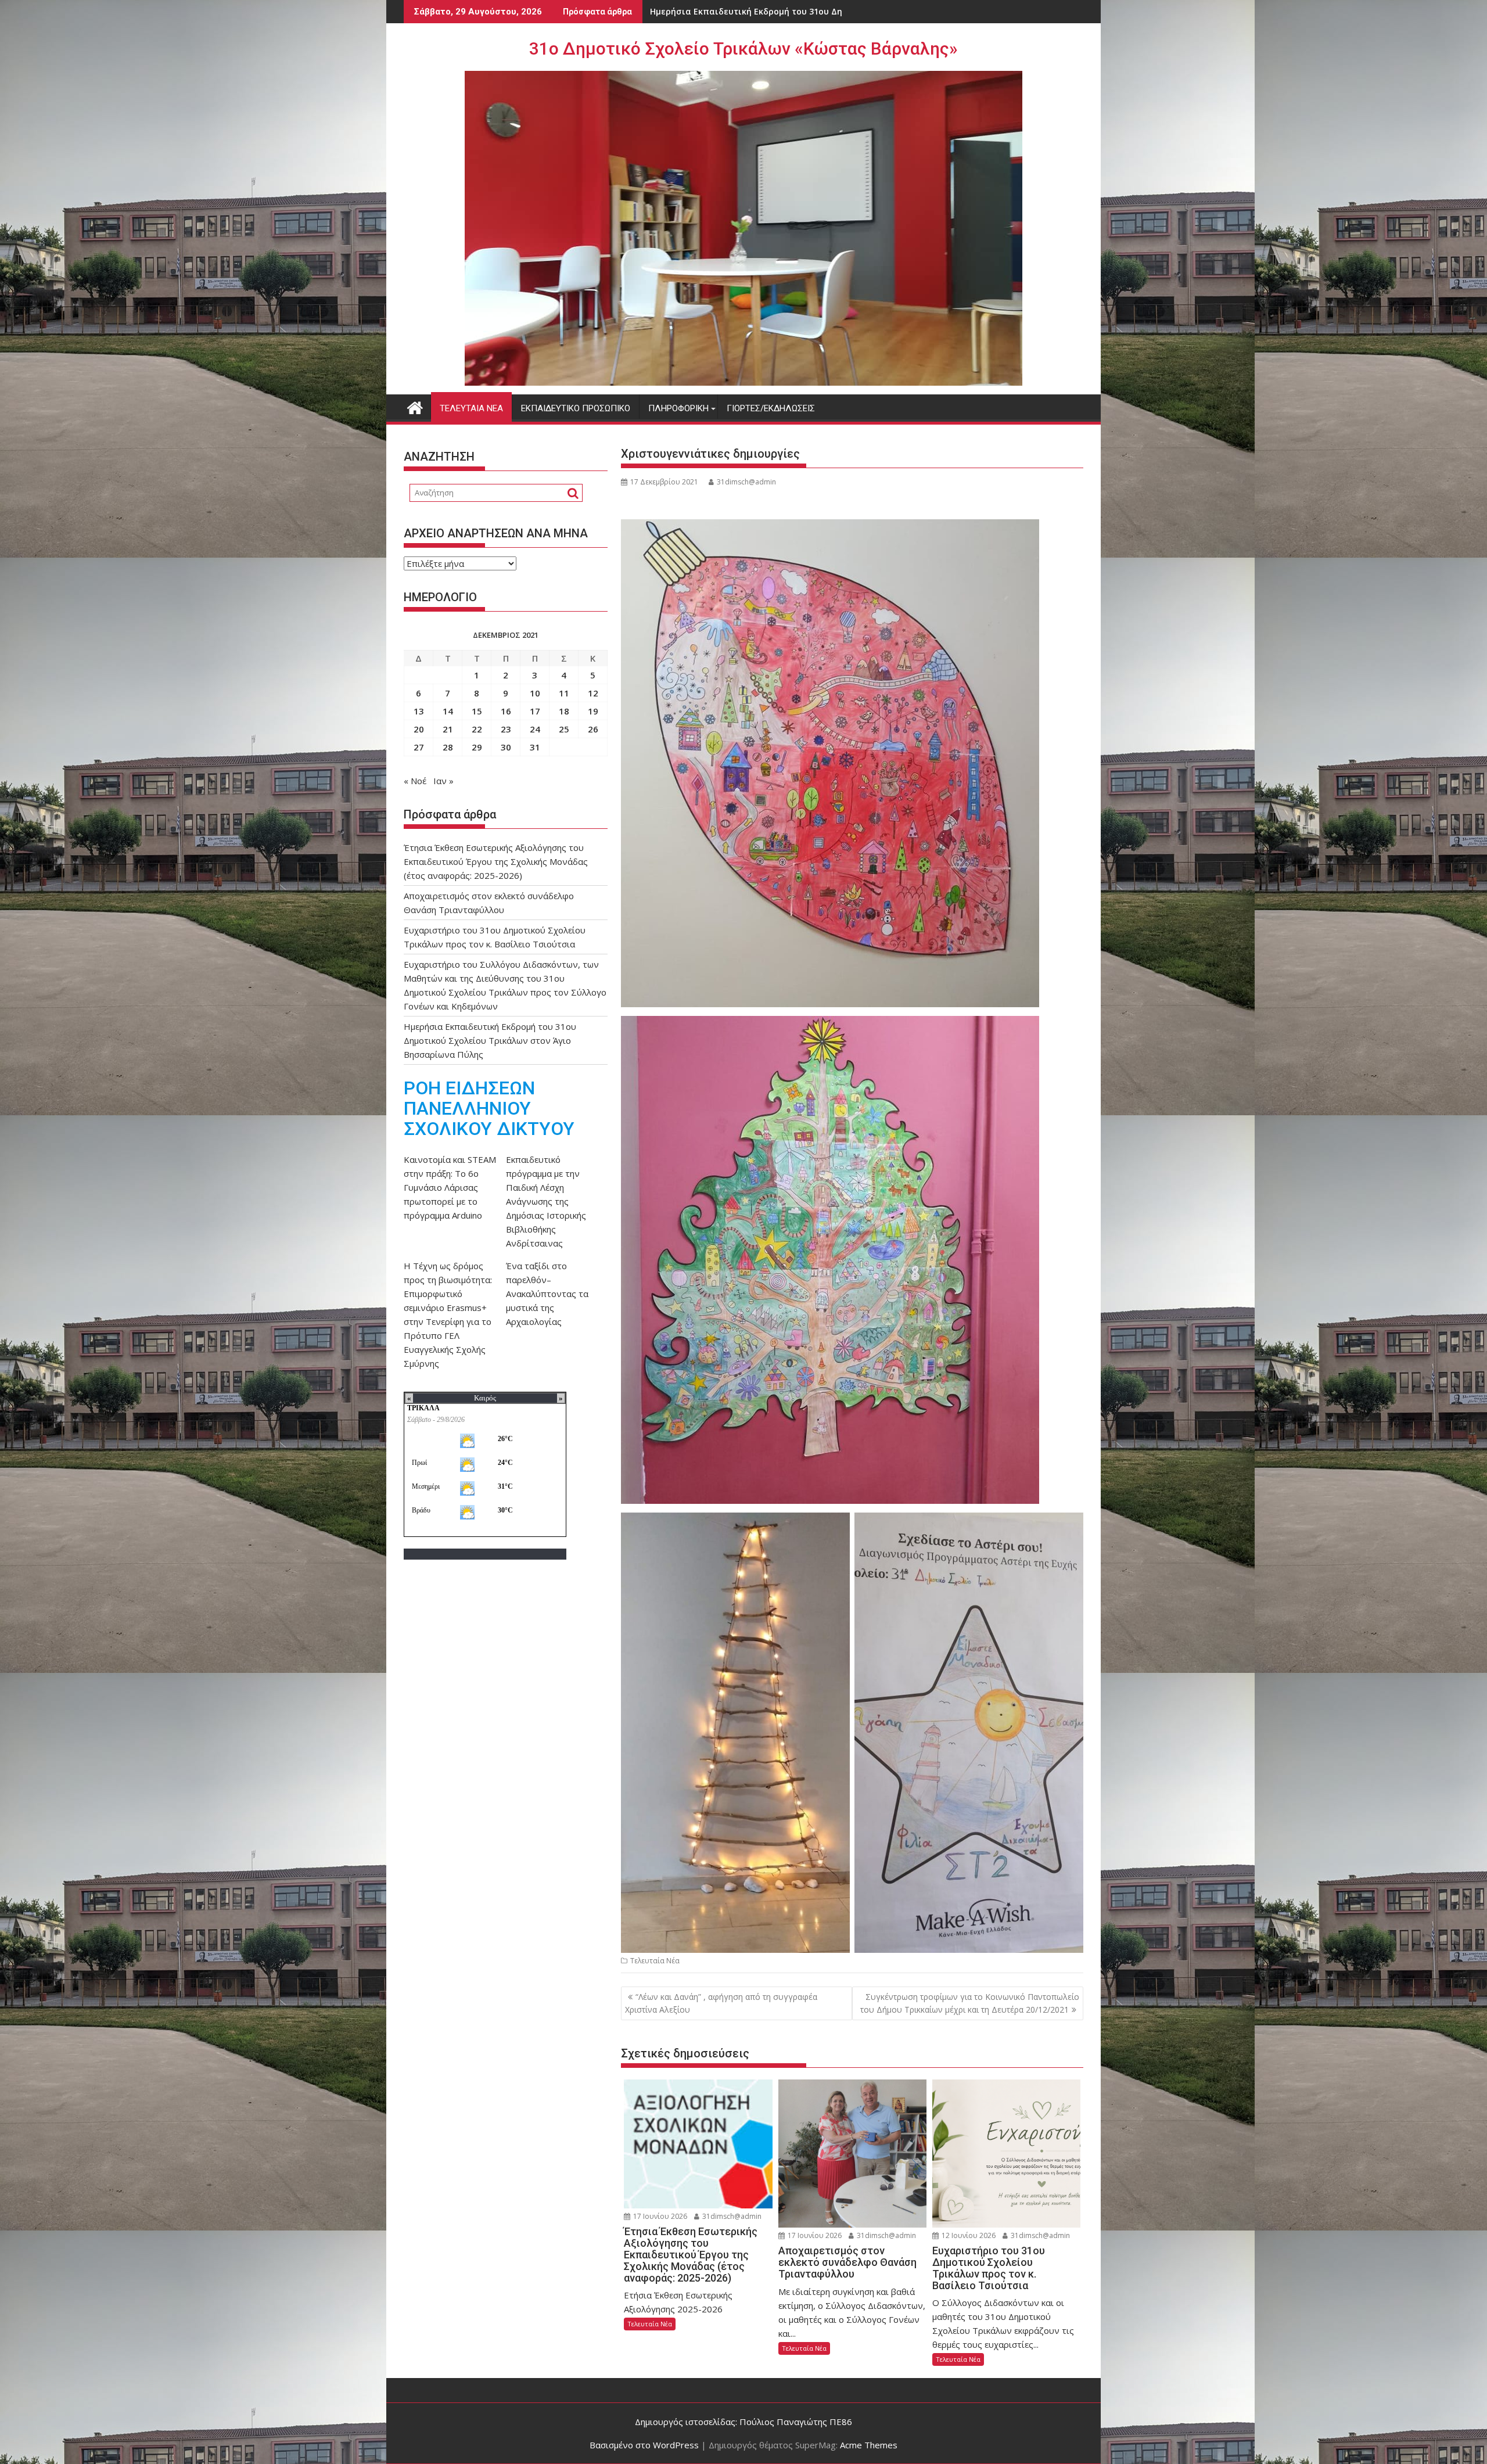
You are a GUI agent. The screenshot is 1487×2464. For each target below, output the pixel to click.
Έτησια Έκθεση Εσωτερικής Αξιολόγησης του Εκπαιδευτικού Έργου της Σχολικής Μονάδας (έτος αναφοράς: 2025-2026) (496, 861)
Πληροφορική (678, 408)
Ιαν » (443, 781)
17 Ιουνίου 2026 (659, 2216)
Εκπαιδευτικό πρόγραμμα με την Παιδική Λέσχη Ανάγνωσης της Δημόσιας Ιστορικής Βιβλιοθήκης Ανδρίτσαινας (546, 1201)
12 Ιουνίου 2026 (968, 2235)
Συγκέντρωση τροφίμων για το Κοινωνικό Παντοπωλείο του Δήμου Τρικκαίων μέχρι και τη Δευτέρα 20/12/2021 (970, 2003)
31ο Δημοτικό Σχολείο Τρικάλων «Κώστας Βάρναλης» (743, 49)
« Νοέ (415, 781)
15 (477, 711)
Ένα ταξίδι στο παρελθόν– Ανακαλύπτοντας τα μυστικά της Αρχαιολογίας (547, 1294)
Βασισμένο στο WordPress (644, 2445)
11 (564, 693)
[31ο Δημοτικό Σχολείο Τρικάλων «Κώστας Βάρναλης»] (415, 406)
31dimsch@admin (746, 482)
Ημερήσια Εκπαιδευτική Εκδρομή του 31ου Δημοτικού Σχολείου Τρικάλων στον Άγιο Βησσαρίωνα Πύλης (490, 1040)
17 (535, 711)
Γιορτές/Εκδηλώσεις (771, 408)
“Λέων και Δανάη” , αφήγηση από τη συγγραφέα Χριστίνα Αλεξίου (721, 2003)
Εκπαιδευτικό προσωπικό (576, 408)
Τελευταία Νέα (471, 408)
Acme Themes (869, 2445)
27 (419, 747)
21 (448, 729)
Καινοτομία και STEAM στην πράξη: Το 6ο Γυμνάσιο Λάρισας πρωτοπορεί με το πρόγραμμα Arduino (450, 1187)
